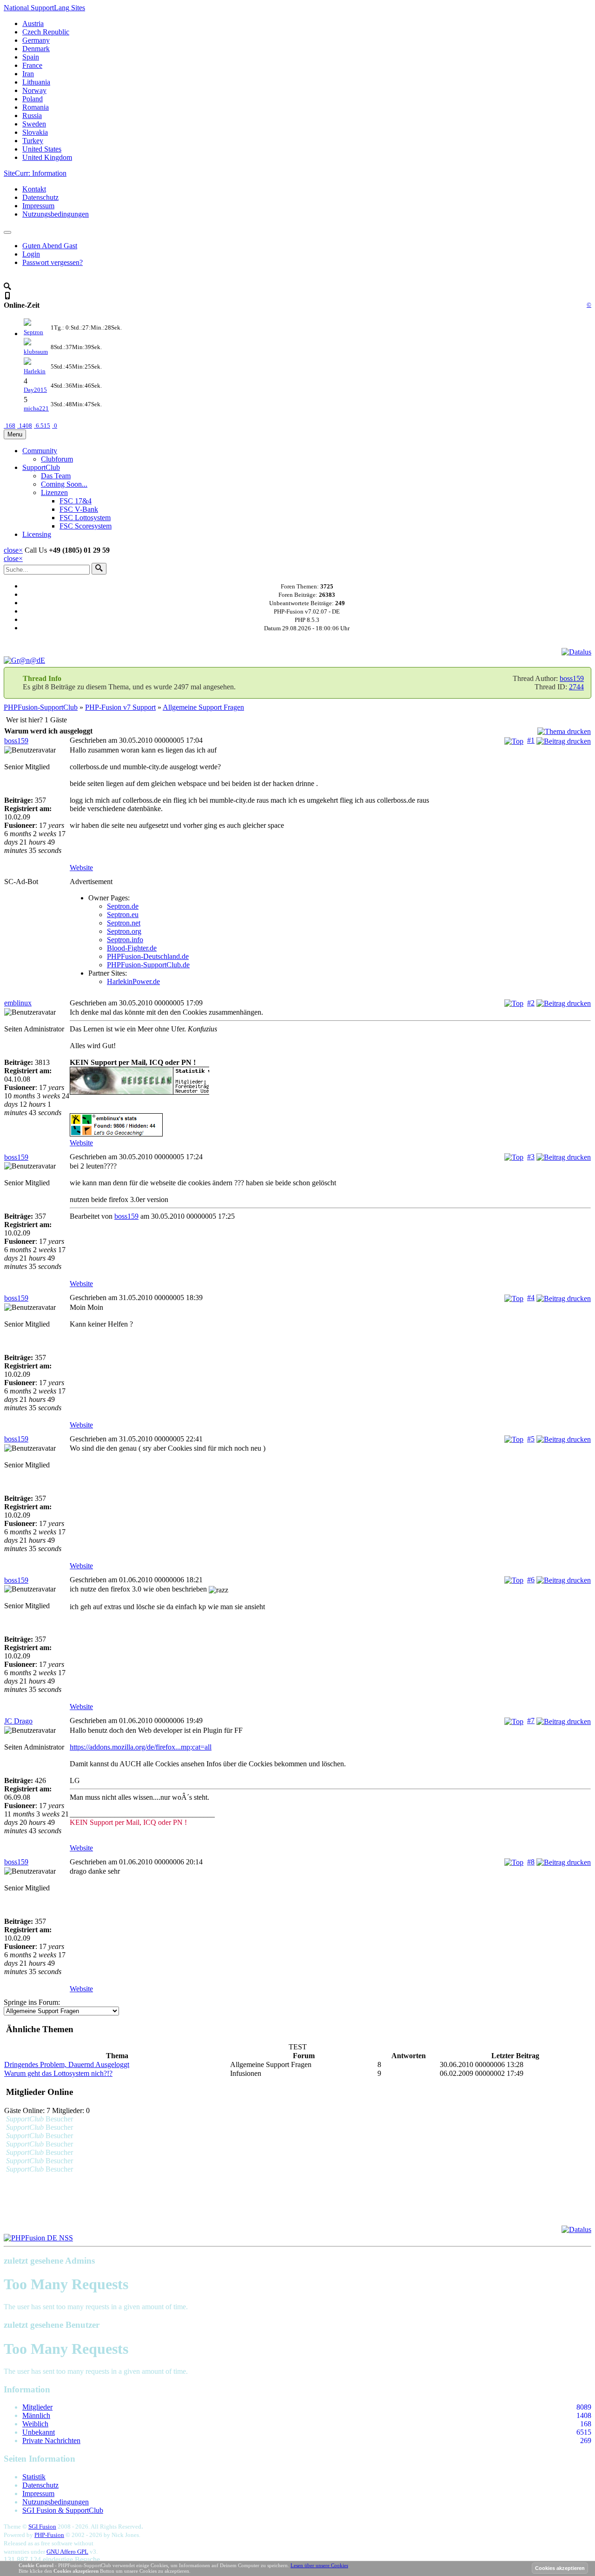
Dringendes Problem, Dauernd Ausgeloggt (67, 2064)
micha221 (36, 408)
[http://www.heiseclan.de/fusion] (330, 1082)
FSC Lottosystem (85, 518)
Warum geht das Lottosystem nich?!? (58, 2073)
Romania (36, 107)
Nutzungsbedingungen (56, 214)
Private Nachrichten (51, 2441)
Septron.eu (123, 915)
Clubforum (57, 459)
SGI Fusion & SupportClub (63, 2510)
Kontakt (34, 189)
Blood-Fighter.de (132, 948)
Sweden (34, 124)
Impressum (38, 206)
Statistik (34, 2477)
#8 (531, 1862)
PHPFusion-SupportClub (41, 707)
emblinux (18, 1003)
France (32, 65)
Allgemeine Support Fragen (203, 707)
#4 (531, 1298)
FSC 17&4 (76, 501)
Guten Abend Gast (50, 246)
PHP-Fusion (49, 2535)
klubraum (36, 352)
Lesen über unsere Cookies (319, 2565)
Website (81, 868)
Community (40, 451)
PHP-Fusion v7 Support (120, 707)
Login (31, 254)
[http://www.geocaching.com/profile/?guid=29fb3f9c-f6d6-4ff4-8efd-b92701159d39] (330, 1126)
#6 (531, 1580)
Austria (33, 23)
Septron (33, 332)
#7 (531, 1721)
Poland (33, 99)
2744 (576, 687)
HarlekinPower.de (133, 981)
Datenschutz (40, 197)
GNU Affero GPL (67, 2552)
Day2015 (35, 390)
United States (42, 149)
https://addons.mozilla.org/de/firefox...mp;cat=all (141, 1747)
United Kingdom (47, 157)
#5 (531, 1439)
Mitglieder (37, 2407)
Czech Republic (46, 32)
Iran (28, 74)
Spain (31, 57)
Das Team (56, 476)
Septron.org (124, 931)
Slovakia (35, 132)
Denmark (36, 49)
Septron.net (124, 923)
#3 (531, 1157)
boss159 (572, 678)
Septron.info (125, 940)
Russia (32, 116)
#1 (531, 740)
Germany (36, 40)
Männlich (36, 2415)
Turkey (33, 141)
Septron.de (123, 906)
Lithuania (36, 82)
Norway (34, 90)
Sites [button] (44, 8)
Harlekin (35, 371)
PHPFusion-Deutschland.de (148, 956)
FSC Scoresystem (86, 526)
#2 (531, 1003)
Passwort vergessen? (53, 262)
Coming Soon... (64, 484)
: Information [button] (35, 173)
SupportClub (41, 467)
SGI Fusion (42, 2526)
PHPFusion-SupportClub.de (148, 965)
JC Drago (18, 1721)
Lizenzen (54, 492)
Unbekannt (39, 2432)
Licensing (37, 534)
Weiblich (35, 2424)
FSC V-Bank (79, 509)
